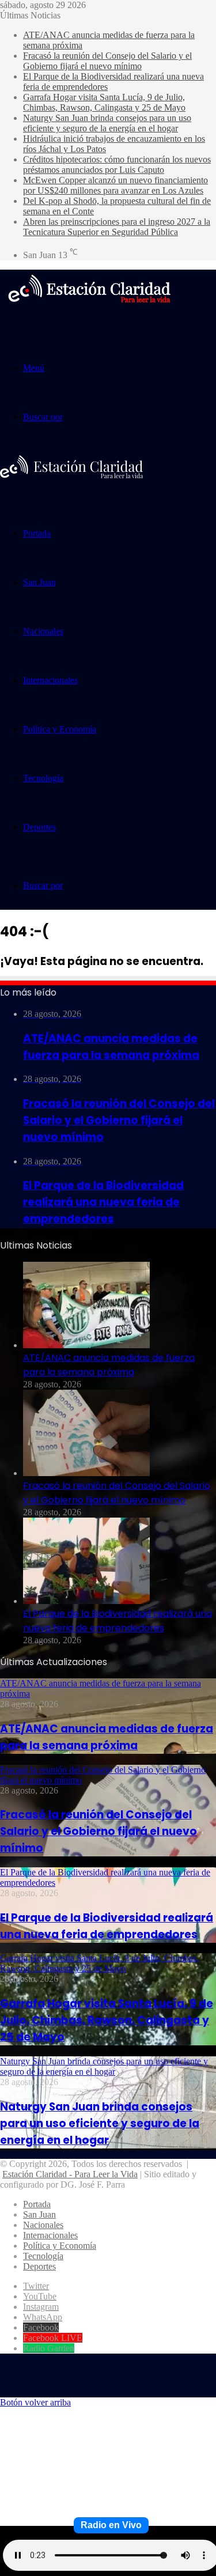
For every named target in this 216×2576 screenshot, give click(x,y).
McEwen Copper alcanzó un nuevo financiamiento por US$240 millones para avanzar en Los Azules (115, 185)
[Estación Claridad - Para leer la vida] (89, 310)
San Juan (39, 582)
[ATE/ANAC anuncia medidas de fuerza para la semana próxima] (86, 1345)
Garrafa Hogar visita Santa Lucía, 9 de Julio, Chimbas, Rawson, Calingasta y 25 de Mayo (104, 102)
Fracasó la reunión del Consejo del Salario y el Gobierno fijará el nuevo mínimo (107, 61)
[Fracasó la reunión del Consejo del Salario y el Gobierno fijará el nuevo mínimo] (86, 1473)
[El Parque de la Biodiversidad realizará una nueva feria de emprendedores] (86, 1601)
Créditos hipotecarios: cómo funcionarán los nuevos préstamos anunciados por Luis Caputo (117, 164)
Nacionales (43, 631)
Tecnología (43, 778)
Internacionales (50, 680)
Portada (37, 533)
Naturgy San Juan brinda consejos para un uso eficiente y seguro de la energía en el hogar (107, 123)
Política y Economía (60, 729)
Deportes (39, 827)
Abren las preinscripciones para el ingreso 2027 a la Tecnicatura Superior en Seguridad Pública (117, 227)
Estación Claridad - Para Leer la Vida (70, 2174)
